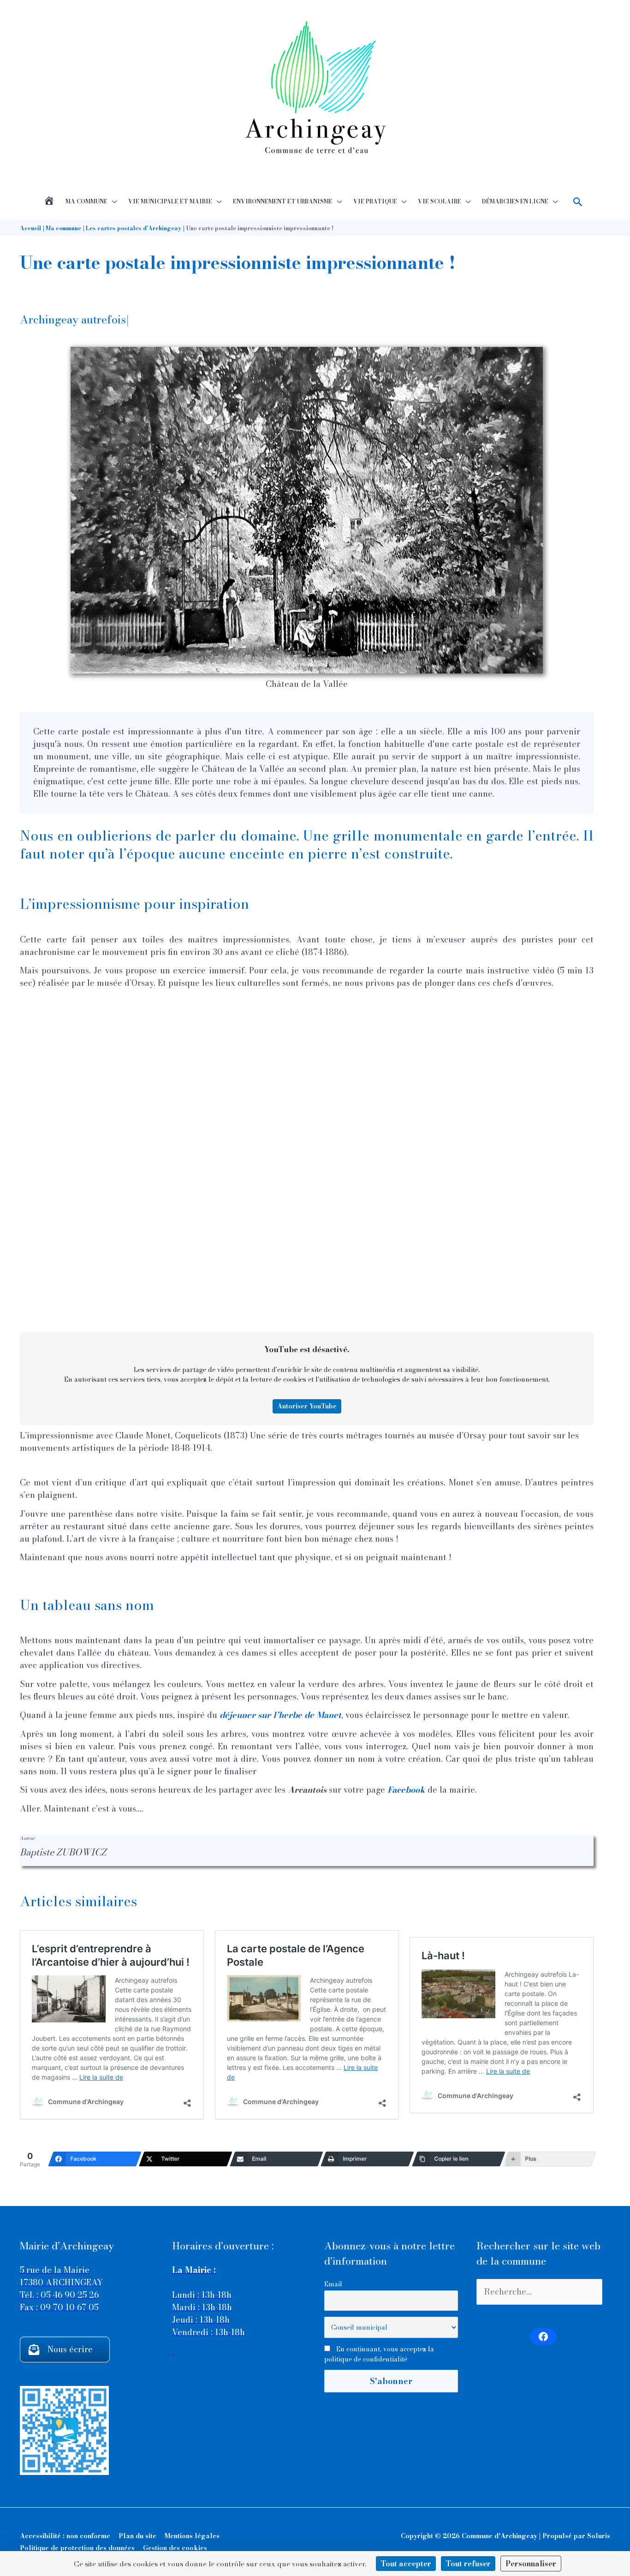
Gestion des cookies (175, 2548)
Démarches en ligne (515, 201)
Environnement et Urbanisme (283, 201)
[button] (578, 202)
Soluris (599, 2536)
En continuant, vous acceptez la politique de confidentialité (379, 2354)
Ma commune (86, 201)
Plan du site (137, 2536)
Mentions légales (192, 2536)
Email (333, 2284)
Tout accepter (406, 2564)
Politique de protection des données (77, 2548)
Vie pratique (375, 201)
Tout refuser (468, 2564)
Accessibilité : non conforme (65, 2536)
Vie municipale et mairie (170, 201)
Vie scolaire (440, 201)
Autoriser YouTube (307, 1406)
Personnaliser (531, 2564)
